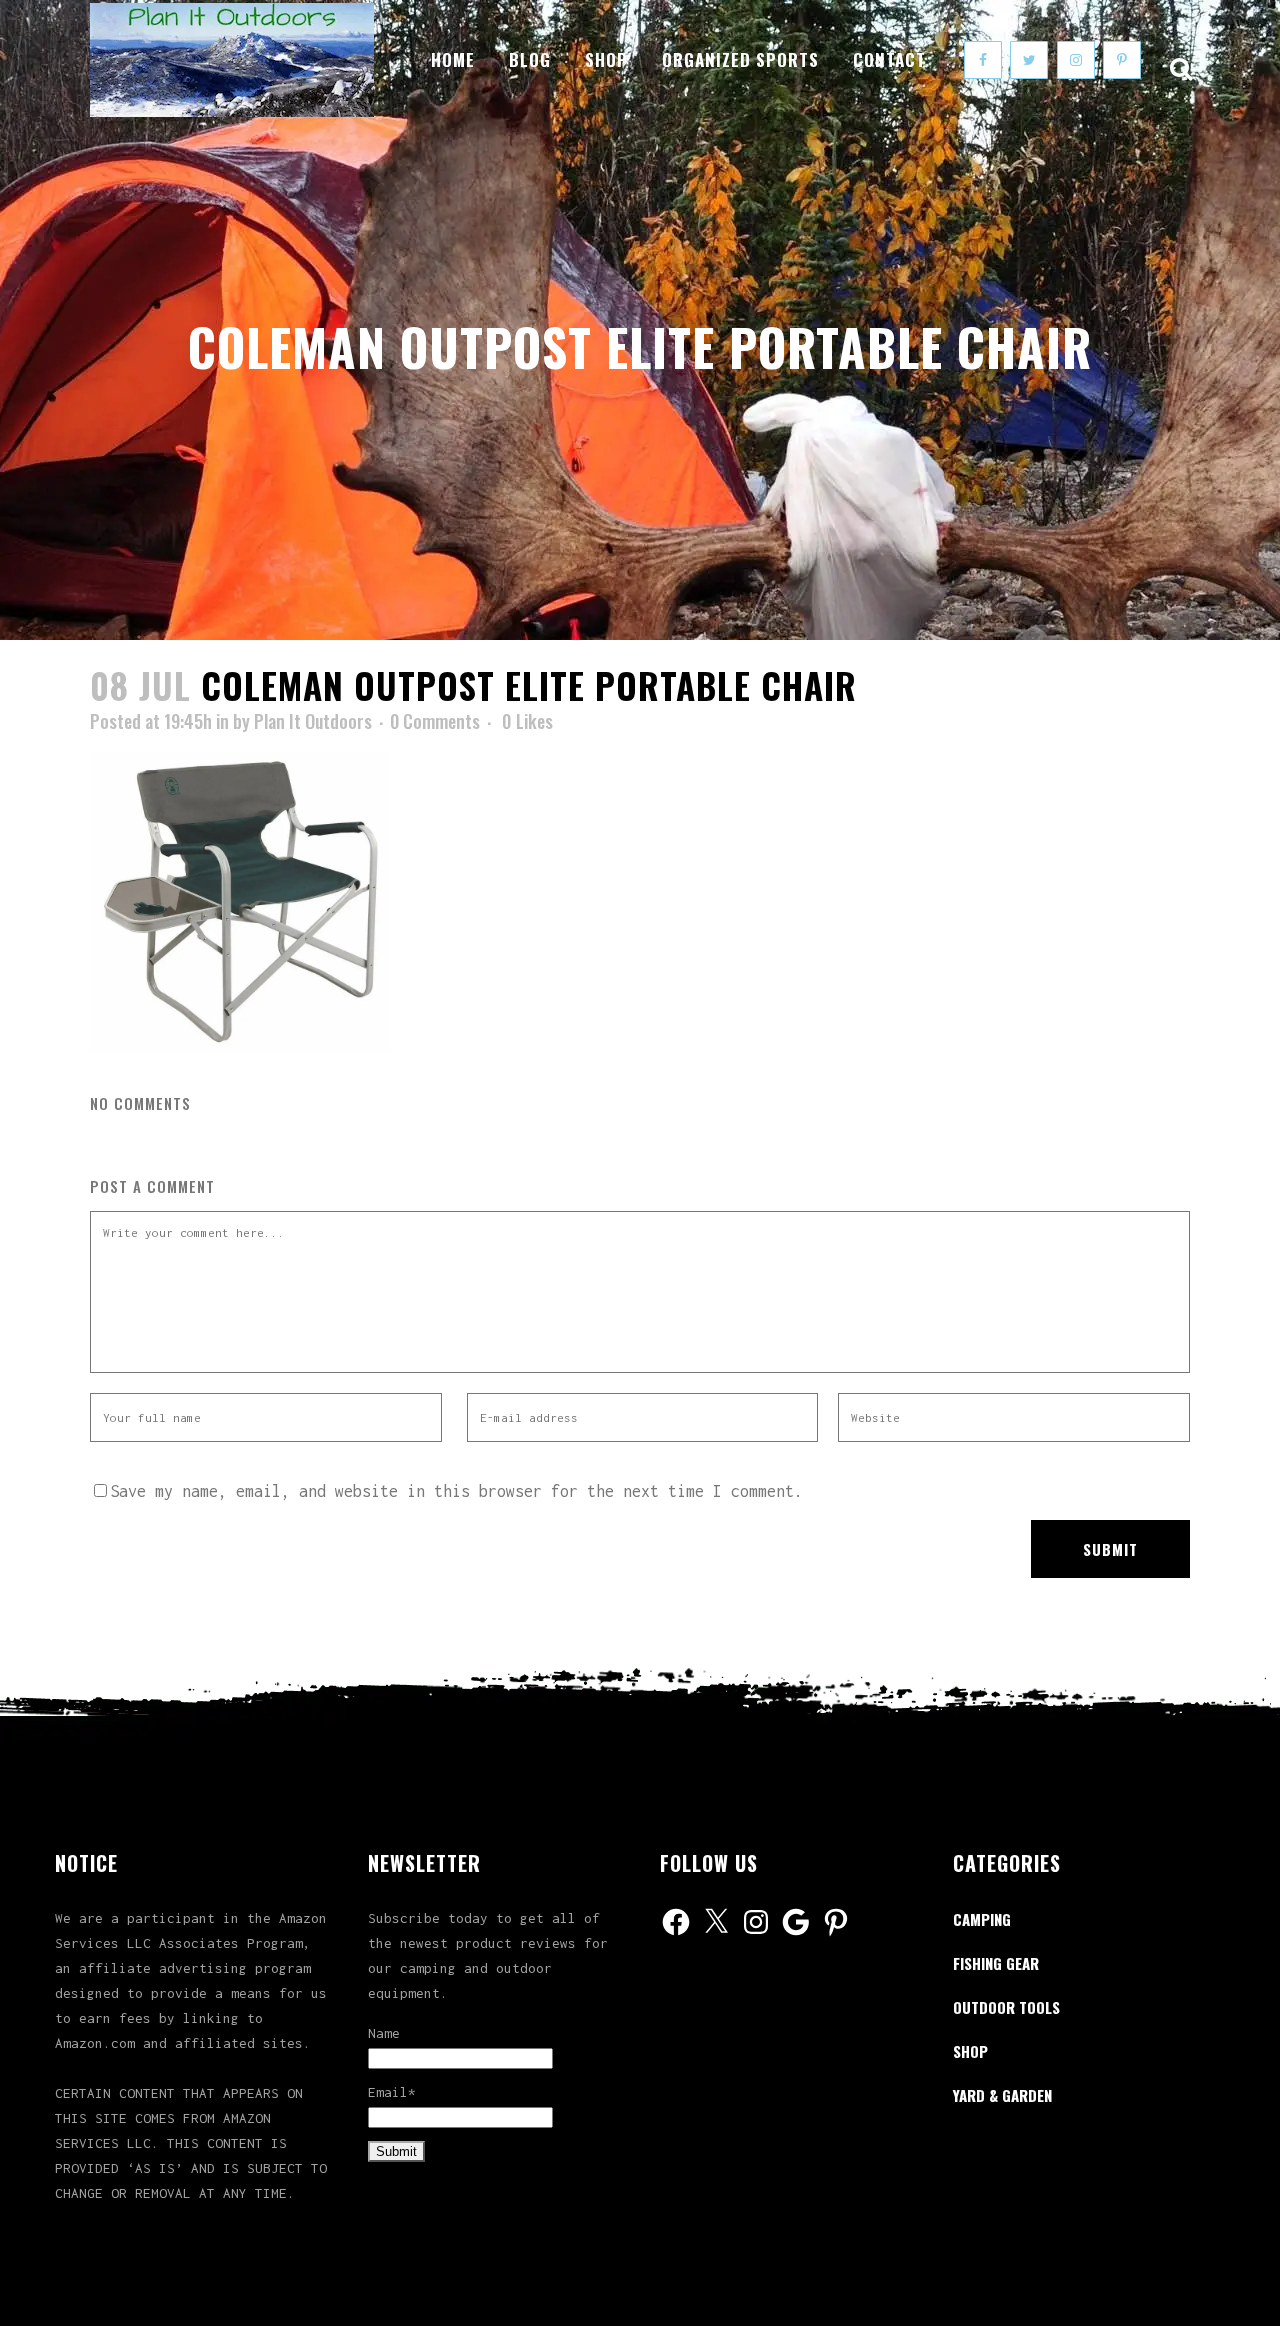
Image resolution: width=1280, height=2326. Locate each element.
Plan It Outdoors (313, 721)
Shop (970, 2051)
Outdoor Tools (1006, 2007)
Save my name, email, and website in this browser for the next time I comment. (456, 1491)
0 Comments (435, 721)
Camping (982, 1919)
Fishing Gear (996, 1963)
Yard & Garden (1002, 2095)
